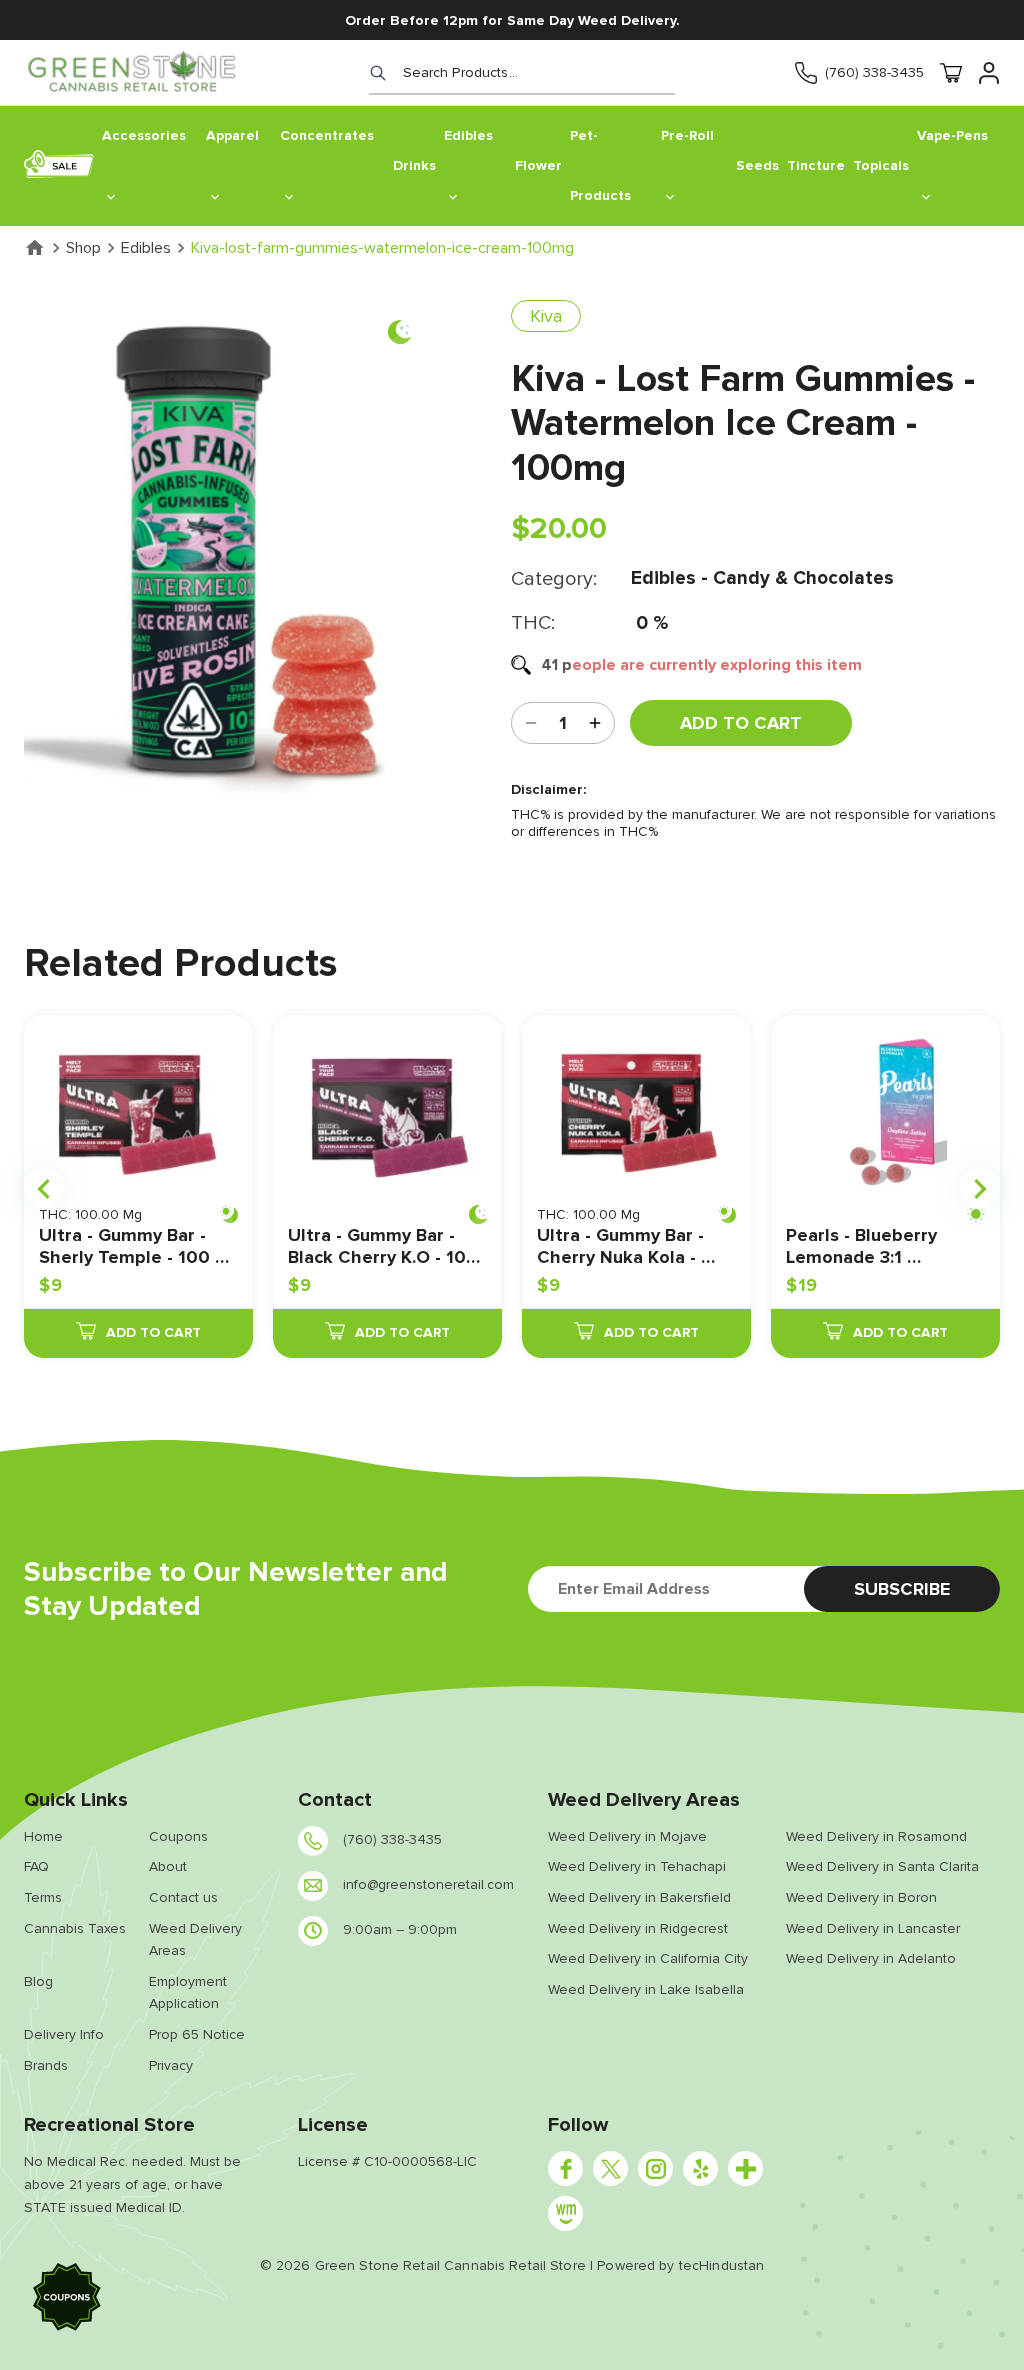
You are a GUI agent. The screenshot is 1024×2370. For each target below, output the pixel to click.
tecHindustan (722, 2265)
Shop (83, 248)
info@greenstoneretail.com (428, 1884)
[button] (67, 2300)
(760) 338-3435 (874, 72)
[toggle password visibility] (595, 723)
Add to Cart (741, 723)
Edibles (146, 248)
